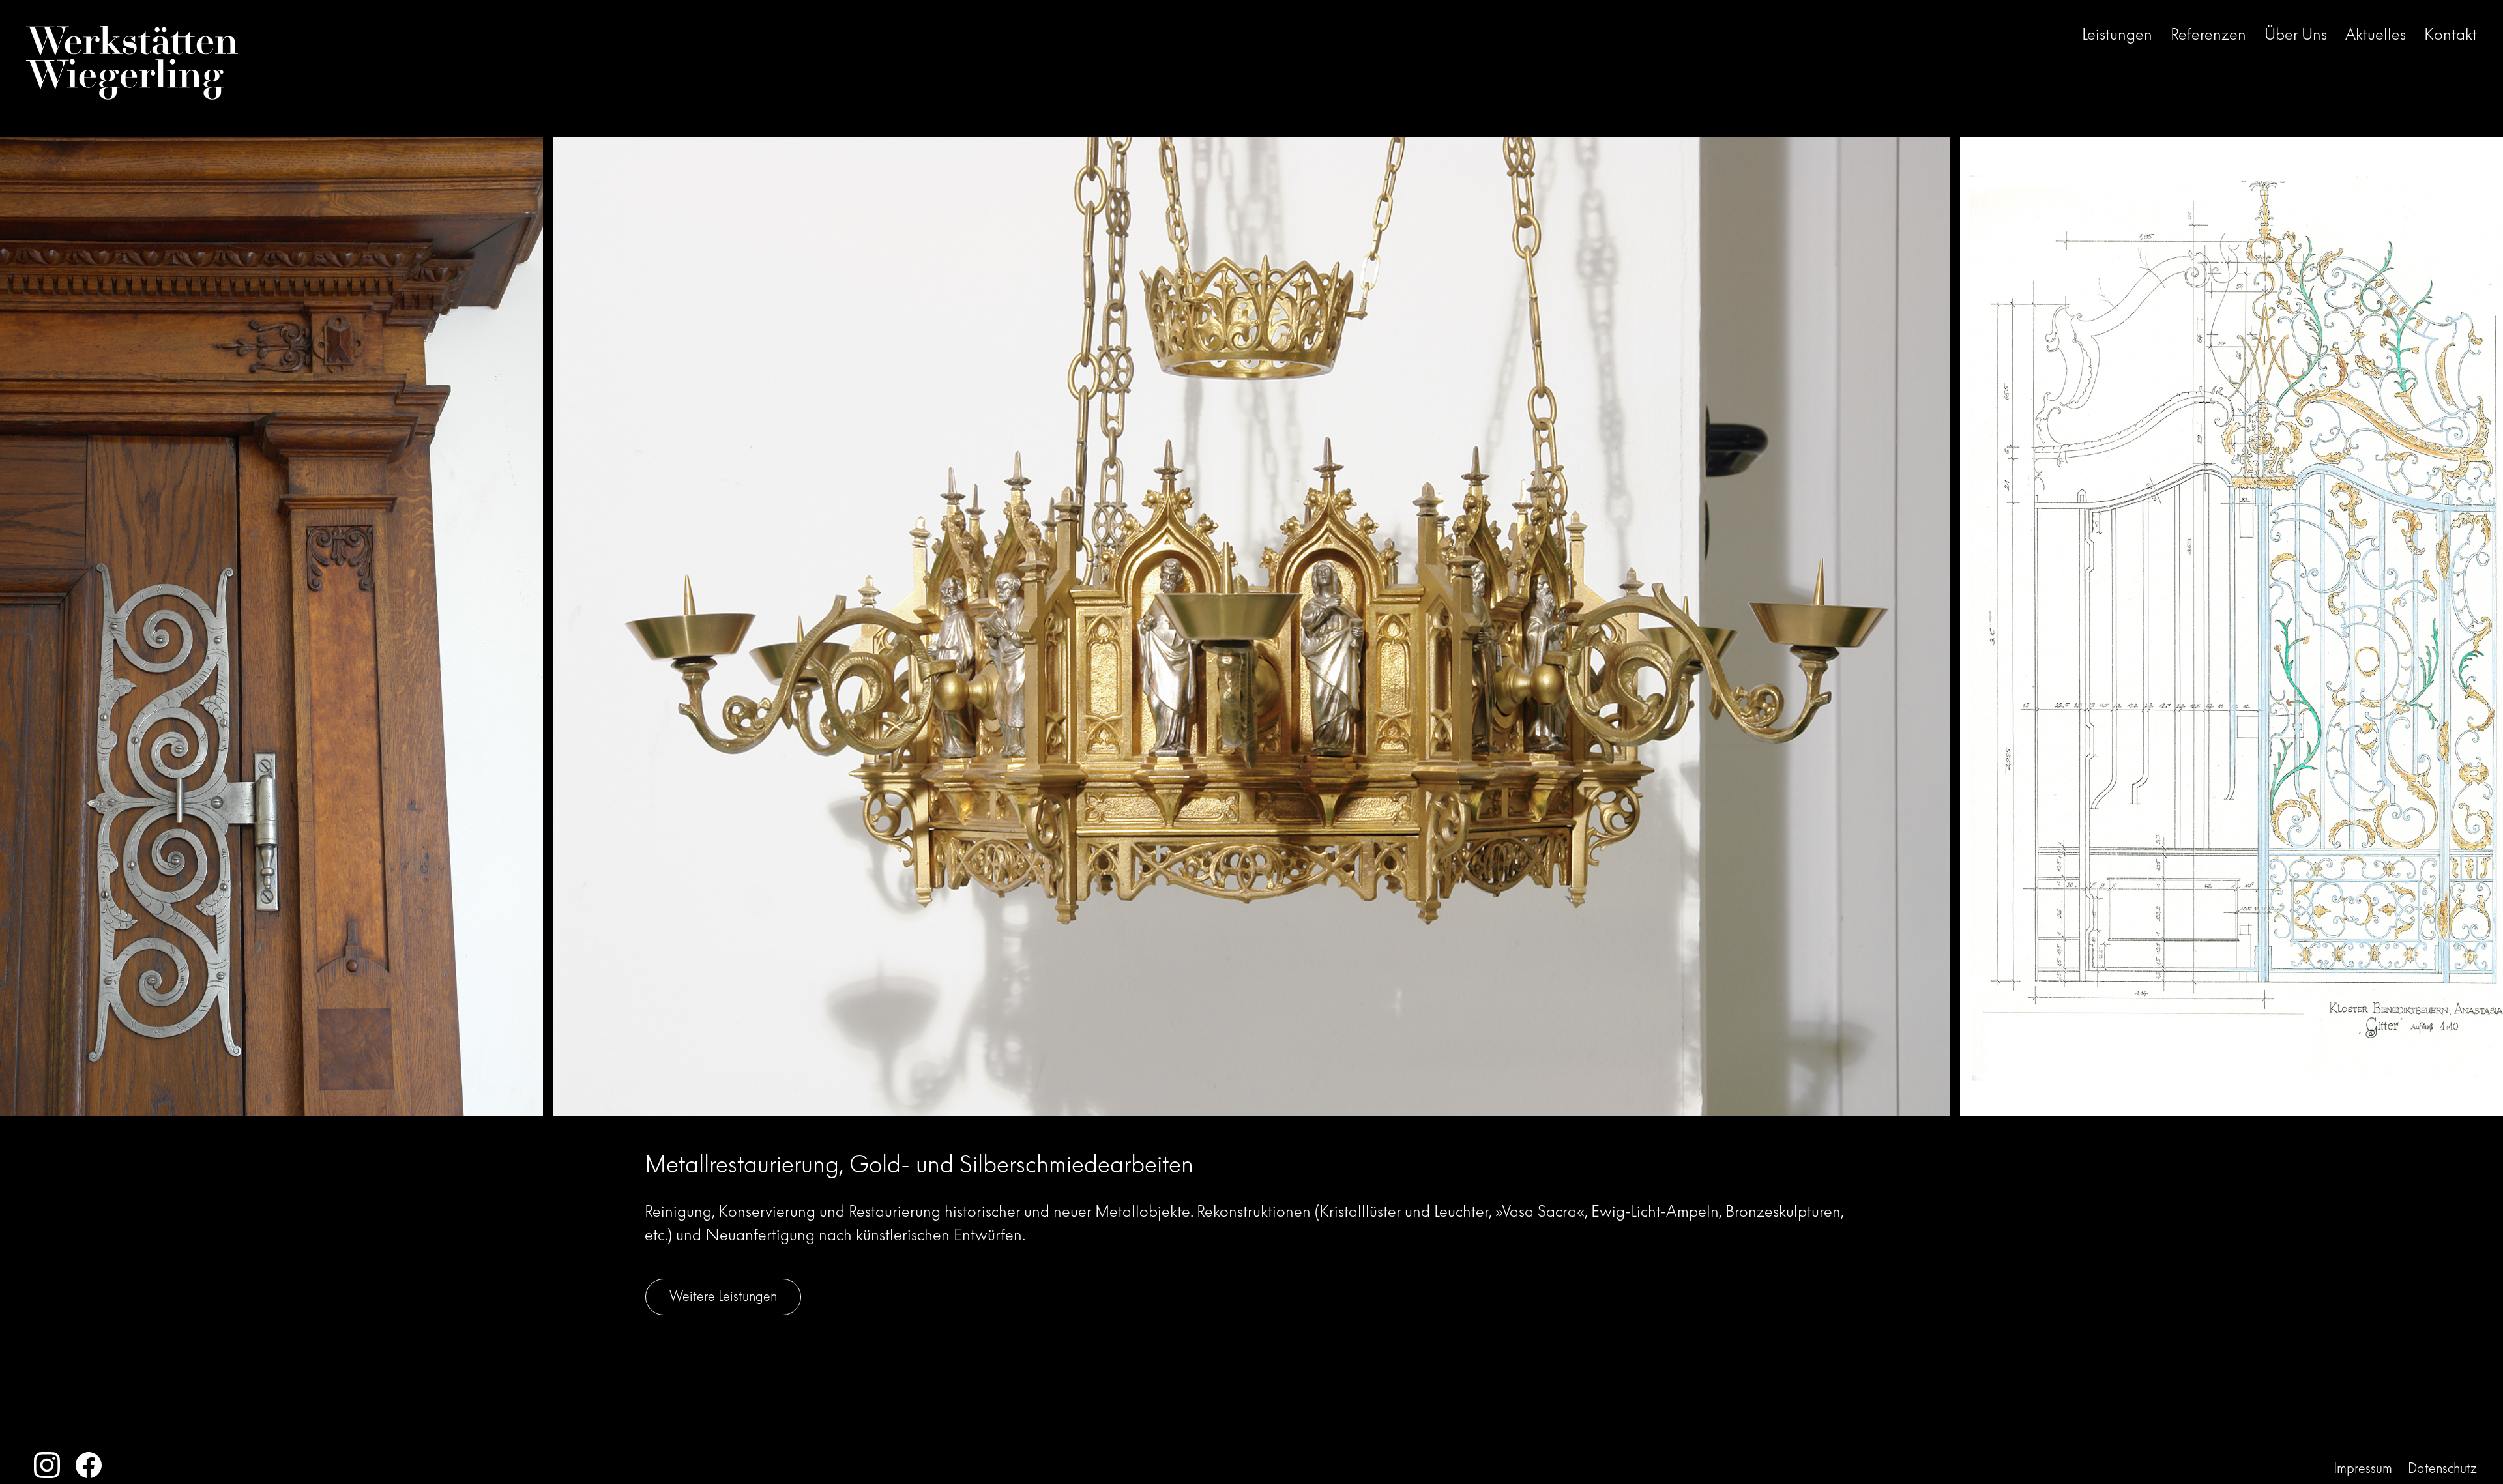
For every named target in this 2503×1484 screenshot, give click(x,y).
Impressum (2363, 1468)
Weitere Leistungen (723, 1296)
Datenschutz (2442, 1468)
